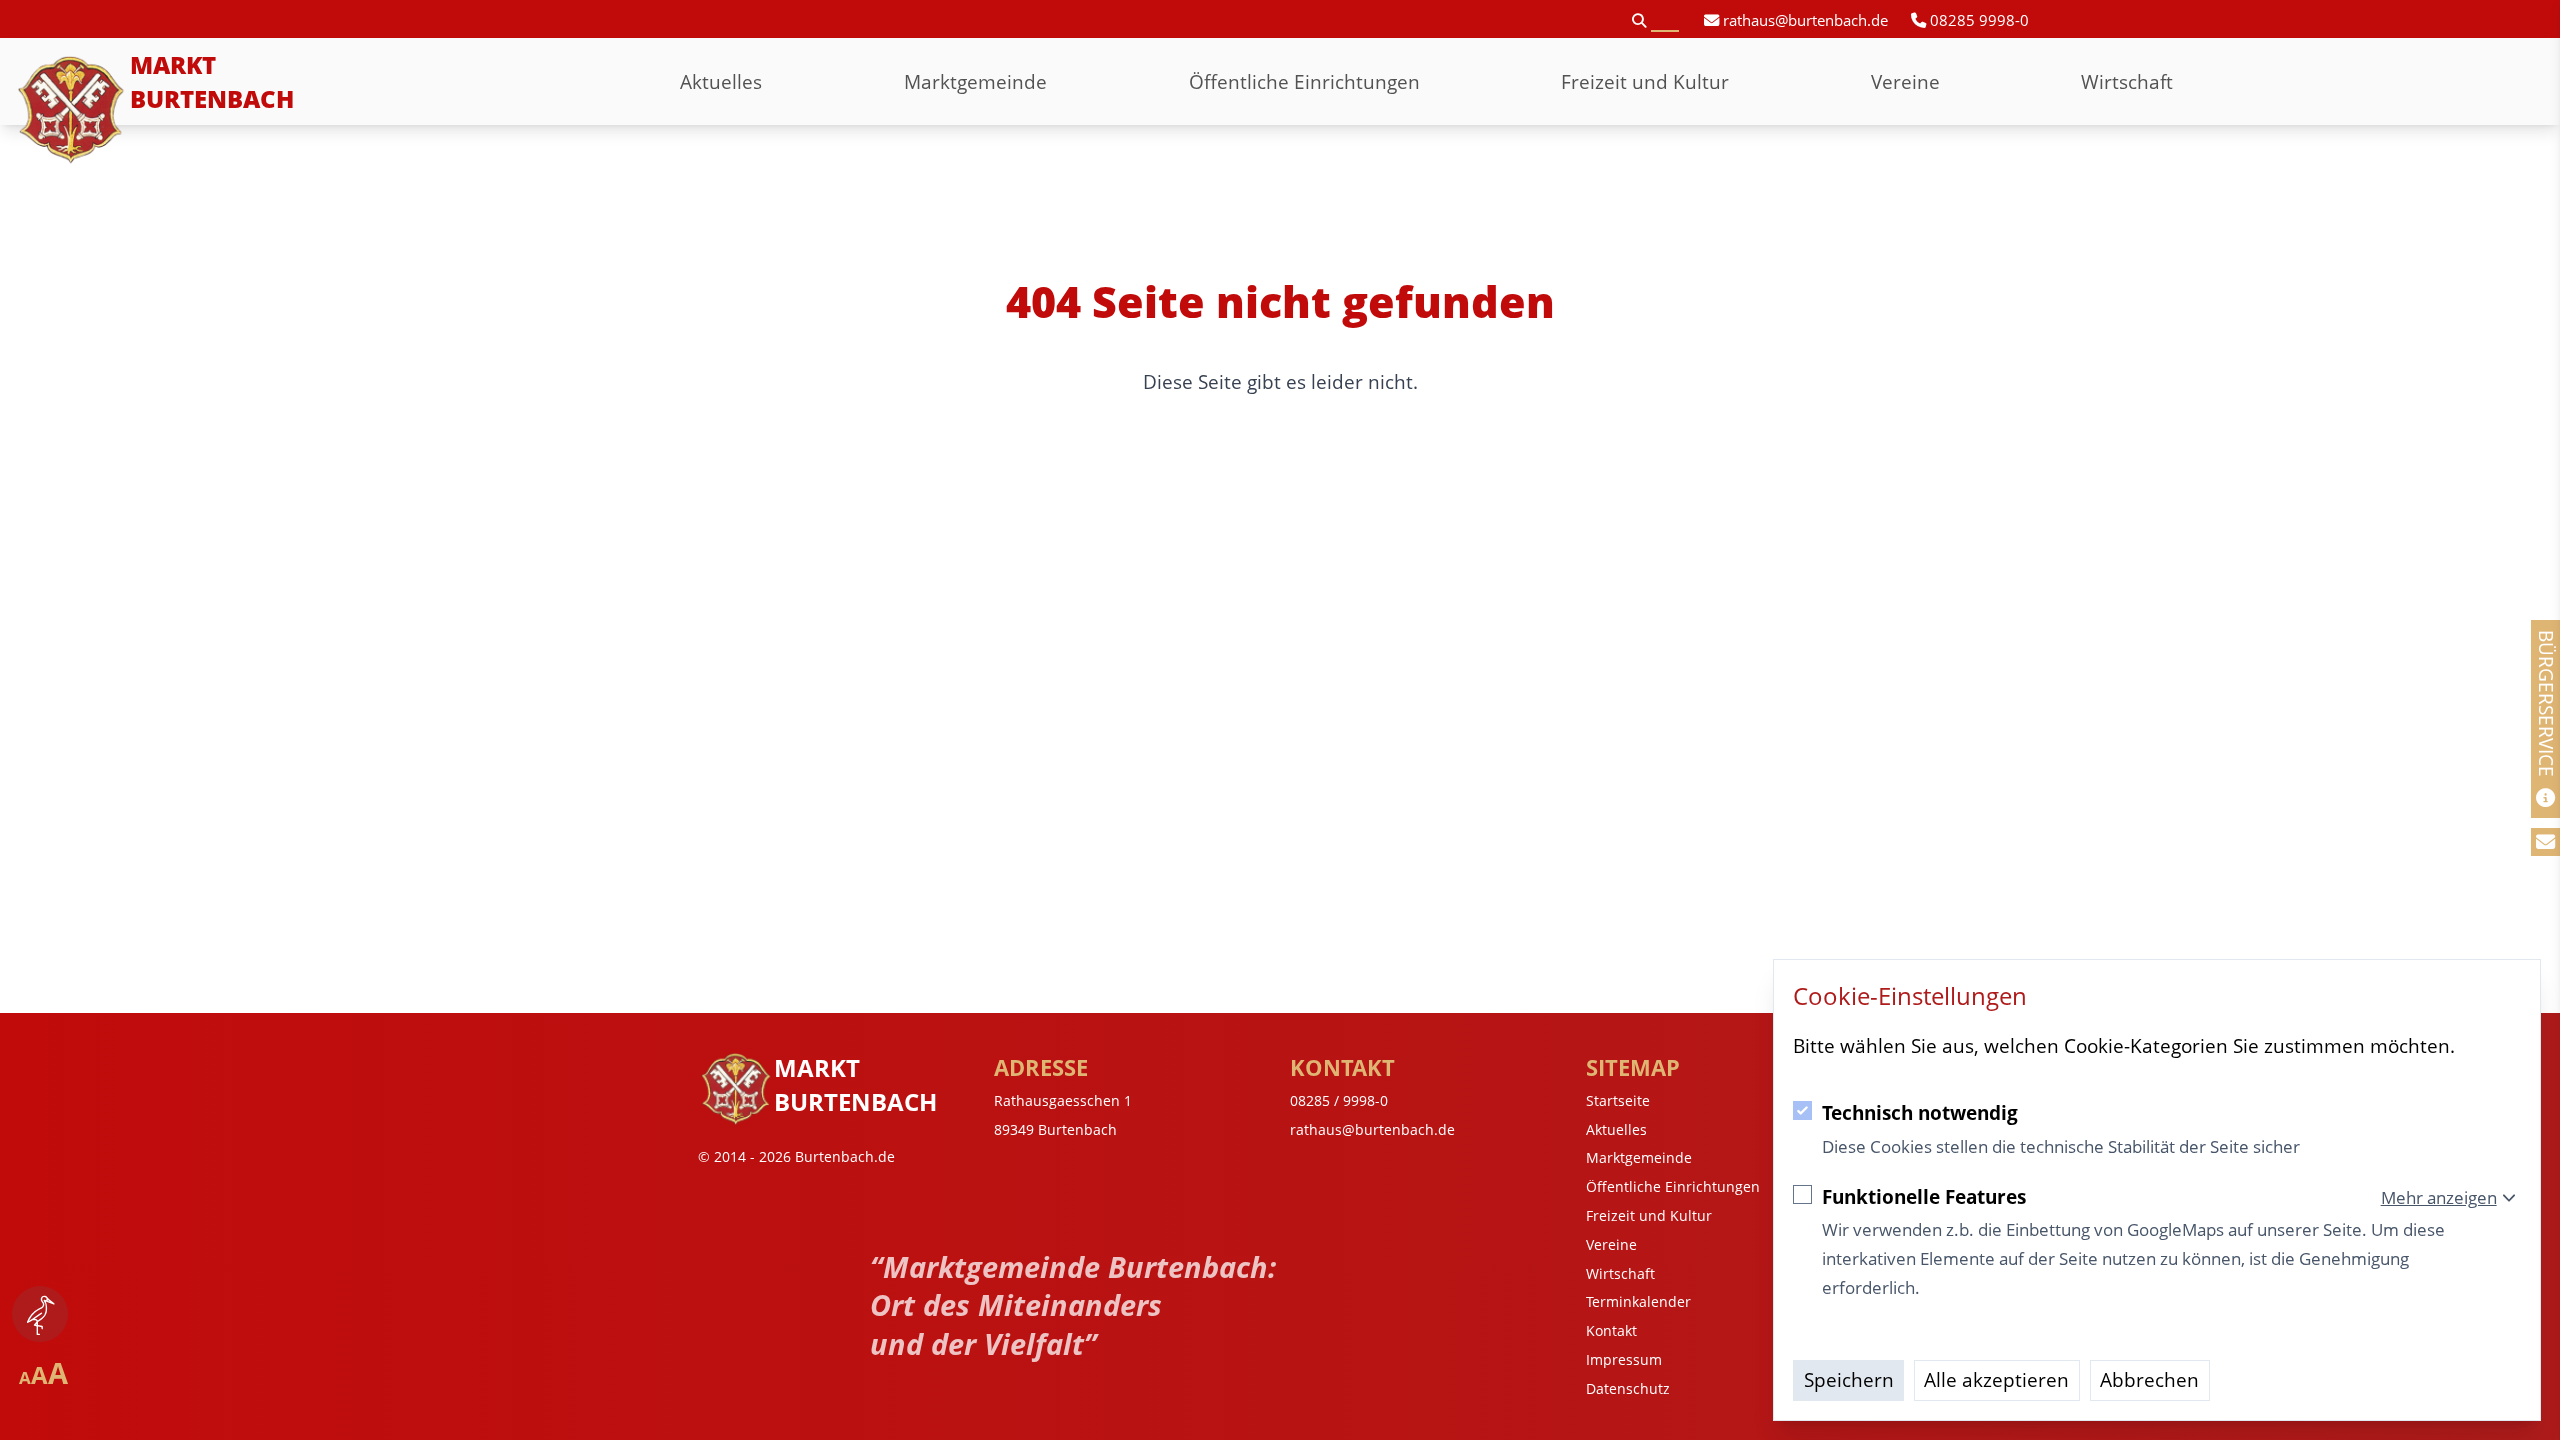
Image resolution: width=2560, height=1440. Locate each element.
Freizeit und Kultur (1645, 81)
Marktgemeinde (975, 81)
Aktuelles (721, 81)
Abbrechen (2149, 1379)
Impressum (1624, 1359)
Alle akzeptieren (1996, 1379)
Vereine (1905, 81)
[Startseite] (71, 110)
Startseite (1618, 1100)
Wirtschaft (2127, 81)
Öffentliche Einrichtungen (1304, 81)
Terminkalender (1638, 1301)
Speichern (1849, 1379)
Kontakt (1611, 1330)
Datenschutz (1628, 1388)
